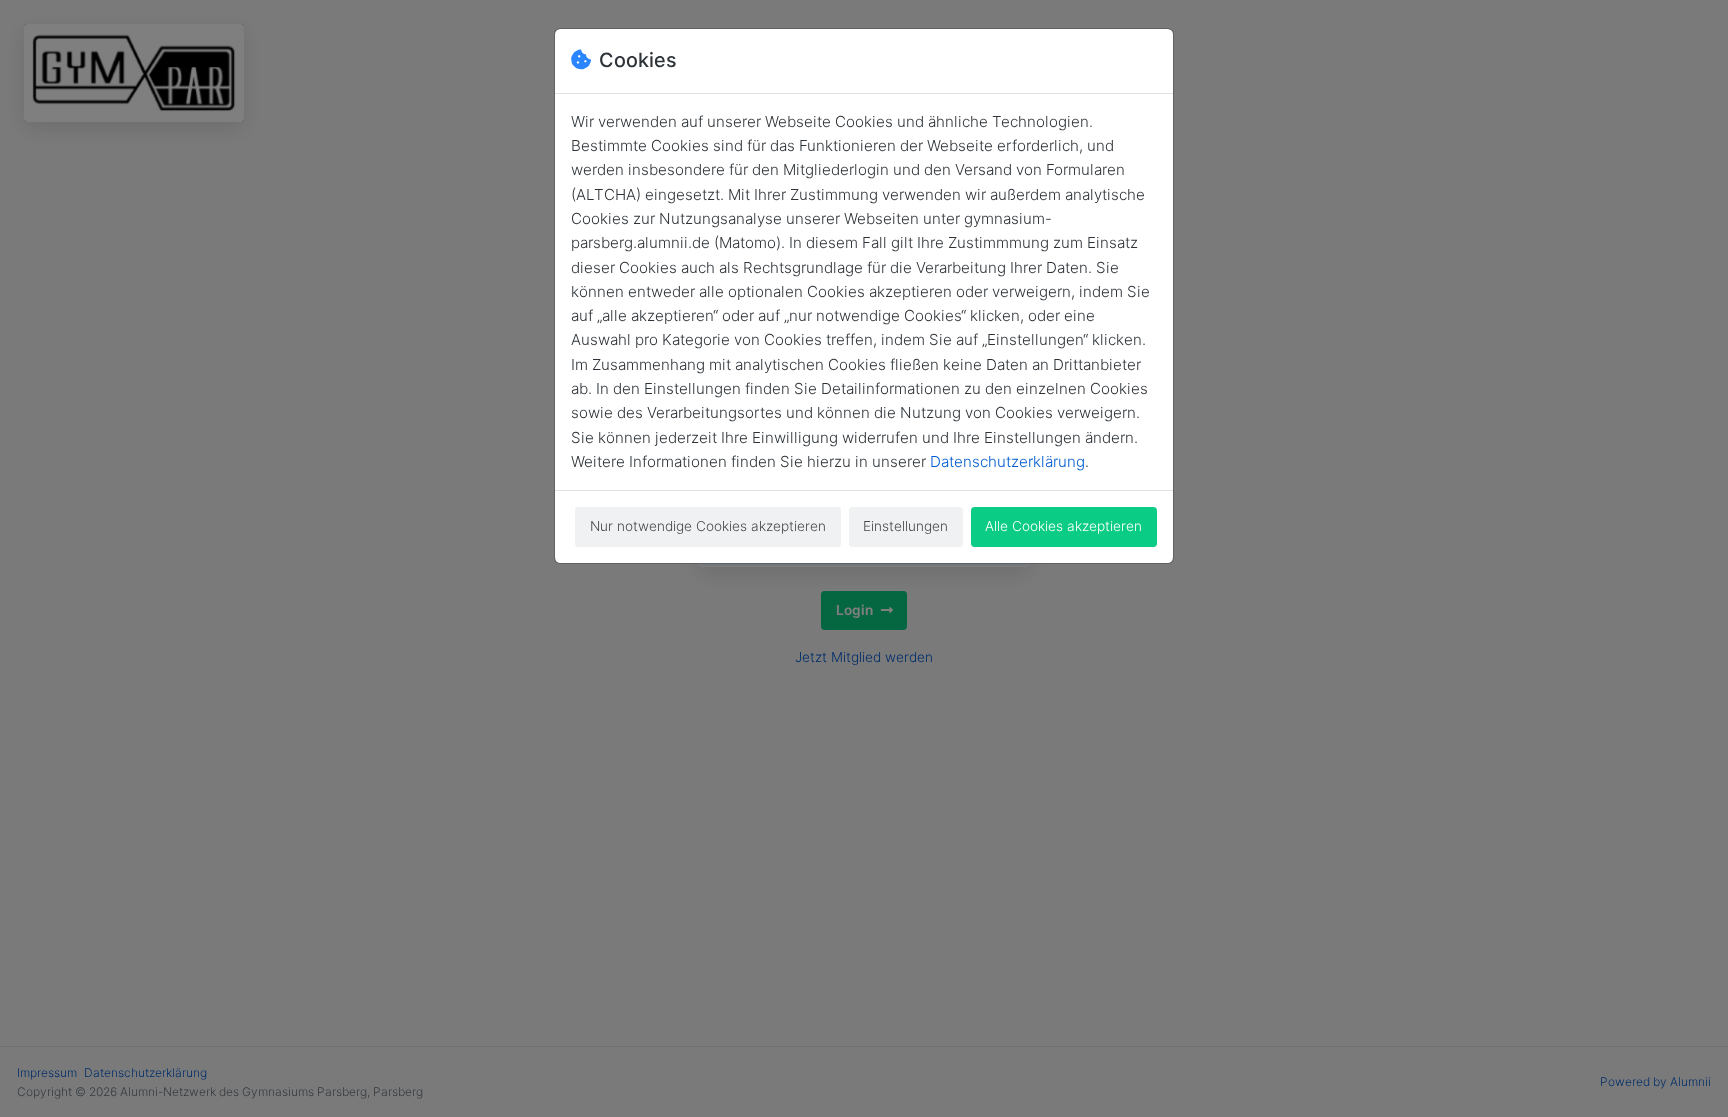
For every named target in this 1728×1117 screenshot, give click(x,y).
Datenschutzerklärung (1007, 461)
